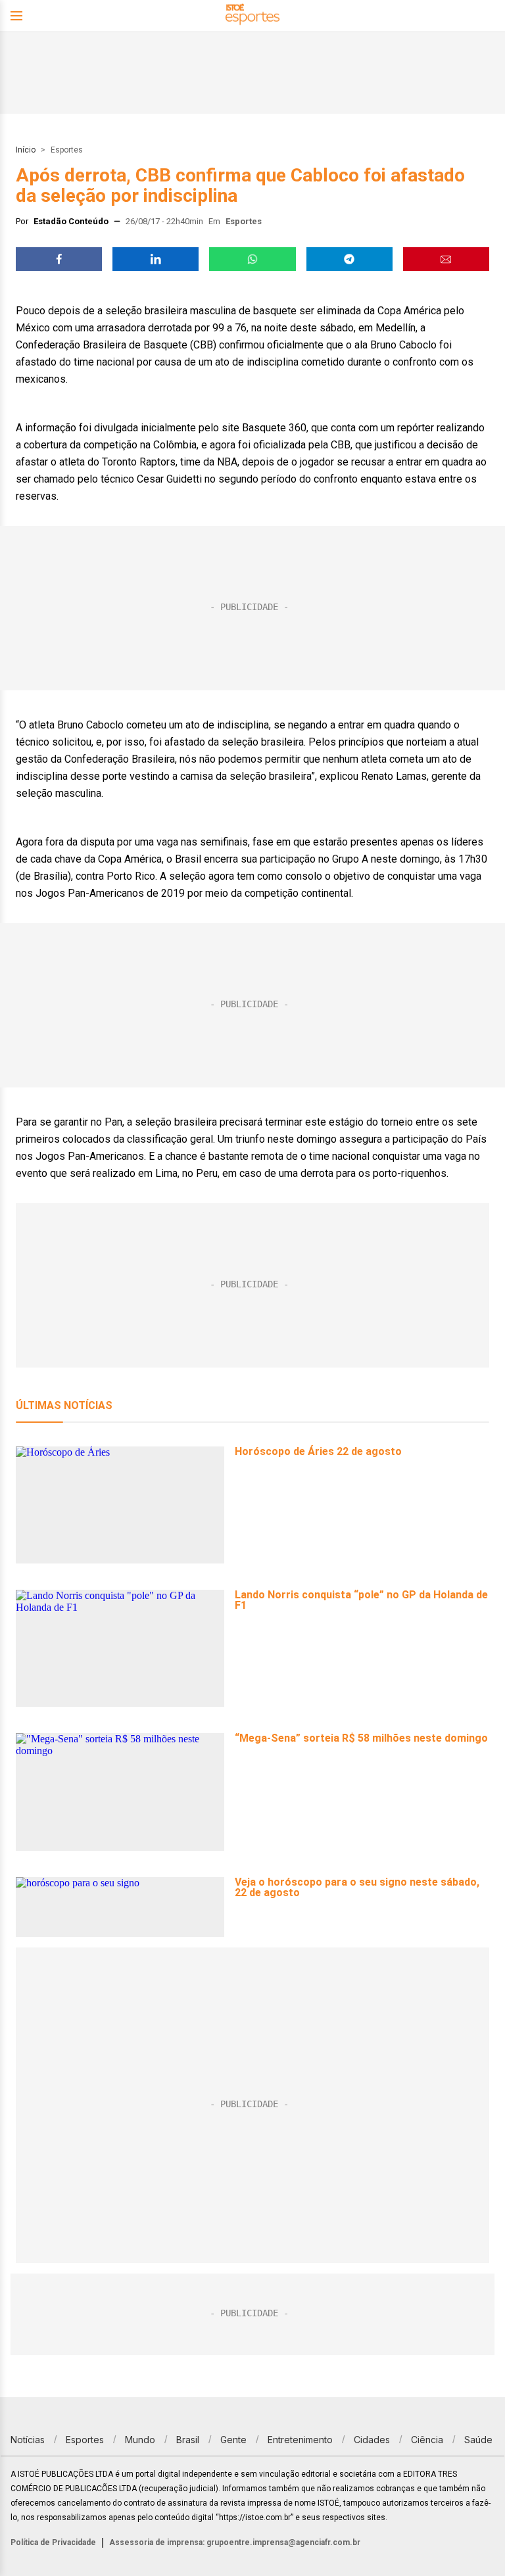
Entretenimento (300, 2440)
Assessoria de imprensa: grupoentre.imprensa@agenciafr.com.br (235, 2542)
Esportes (67, 150)
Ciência (427, 2440)
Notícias (28, 2440)
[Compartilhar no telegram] (349, 259)
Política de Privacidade (53, 2542)
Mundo (140, 2440)
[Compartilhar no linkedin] (156, 259)
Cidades (372, 2440)
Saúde (478, 2440)
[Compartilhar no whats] (252, 259)
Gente (233, 2440)
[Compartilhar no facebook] (59, 259)
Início (26, 150)
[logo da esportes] (252, 16)
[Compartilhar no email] (446, 259)
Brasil (188, 2440)
